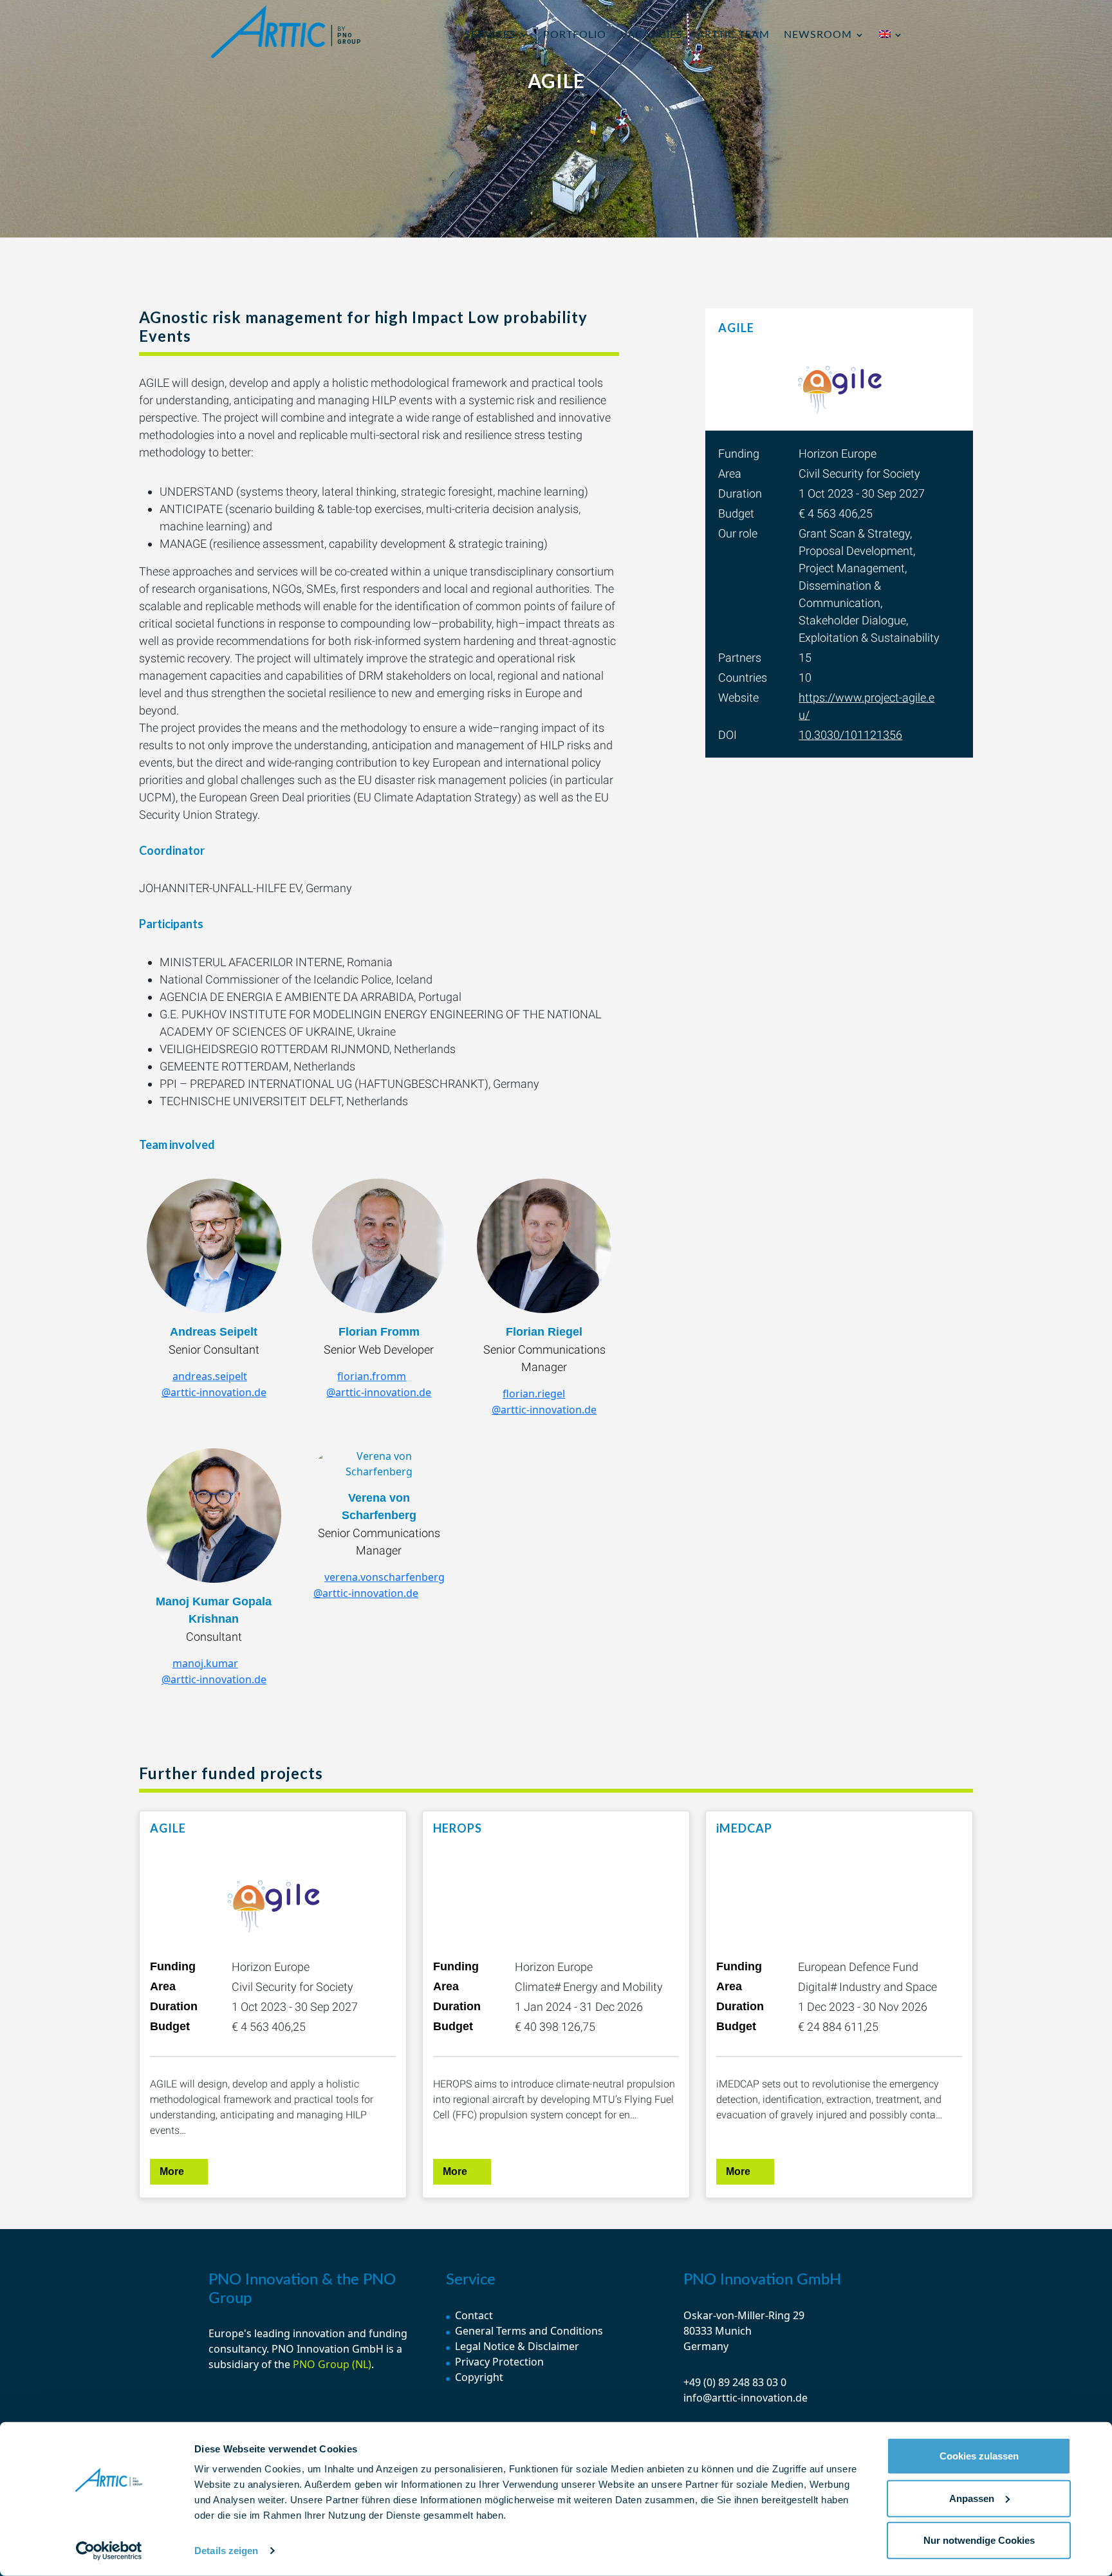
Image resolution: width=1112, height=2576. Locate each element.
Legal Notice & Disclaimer (517, 2346)
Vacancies (652, 35)
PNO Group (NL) (332, 2364)
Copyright (479, 2377)
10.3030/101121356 (850, 735)
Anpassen (972, 2498)
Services (490, 35)
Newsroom (818, 35)
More (172, 2171)
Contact (474, 2315)
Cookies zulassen (979, 2456)
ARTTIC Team (733, 35)
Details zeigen (226, 2551)
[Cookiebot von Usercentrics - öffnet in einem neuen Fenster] (109, 2551)
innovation (319, 2333)
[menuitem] (891, 50)
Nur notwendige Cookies (979, 2540)
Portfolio (575, 35)
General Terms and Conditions (529, 2331)
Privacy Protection (499, 2362)
